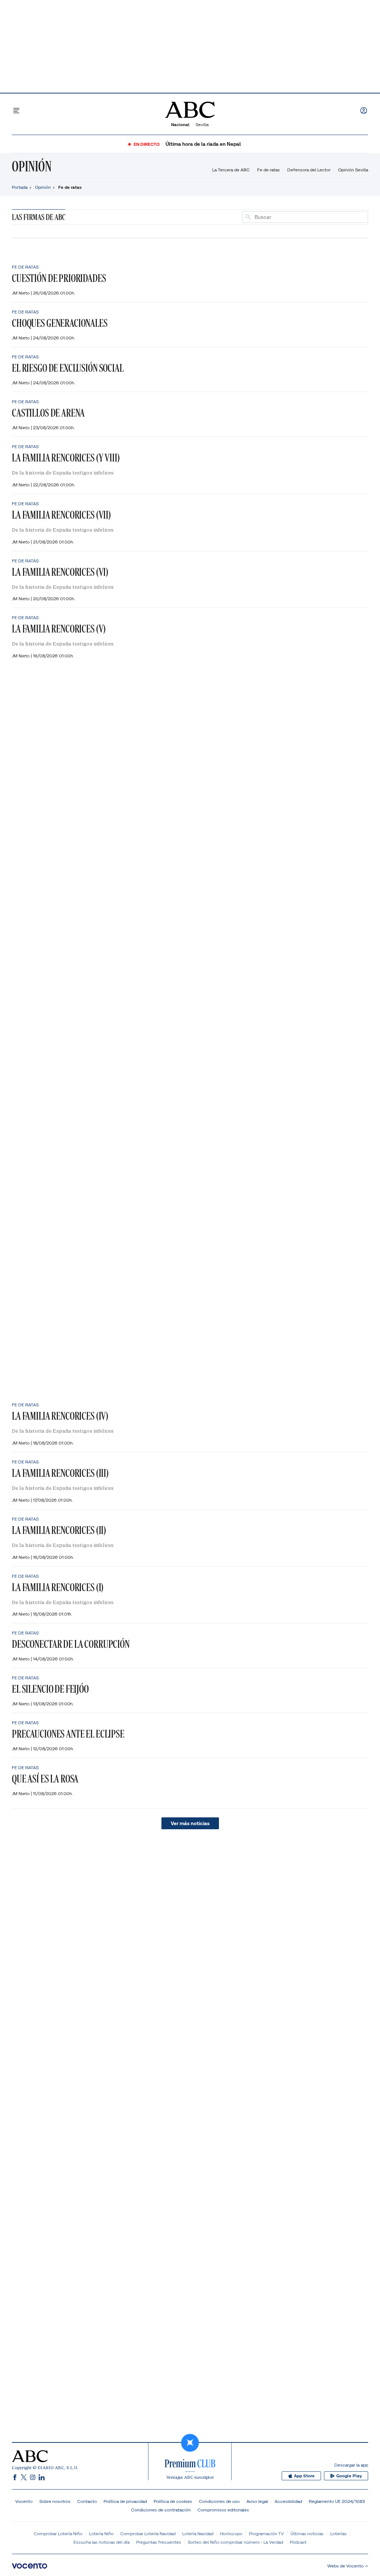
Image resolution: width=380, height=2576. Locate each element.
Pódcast (298, 2542)
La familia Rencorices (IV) (60, 1416)
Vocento (24, 2501)
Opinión (32, 166)
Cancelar (355, 217)
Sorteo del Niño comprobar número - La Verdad (235, 2542)
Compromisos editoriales (223, 2510)
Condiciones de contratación (161, 2510)
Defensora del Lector (309, 170)
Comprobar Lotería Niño (58, 2534)
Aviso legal (257, 2501)
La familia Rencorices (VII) (61, 515)
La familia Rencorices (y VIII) (66, 458)
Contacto (87, 2501)
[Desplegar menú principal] (16, 111)
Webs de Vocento (345, 2566)
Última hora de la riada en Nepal (203, 144)
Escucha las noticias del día (101, 2542)
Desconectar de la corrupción (71, 1644)
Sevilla (202, 124)
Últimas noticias (307, 2534)
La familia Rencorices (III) (60, 1473)
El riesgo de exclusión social (68, 368)
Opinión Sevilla (353, 170)
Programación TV (266, 2534)
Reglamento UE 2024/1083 (337, 2501)
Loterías (338, 2534)
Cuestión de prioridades (59, 278)
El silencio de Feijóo (50, 1689)
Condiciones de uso (219, 2501)
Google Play (349, 2476)
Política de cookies (173, 2501)
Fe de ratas (268, 170)
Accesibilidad (288, 2501)
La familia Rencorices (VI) (60, 572)
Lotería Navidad (198, 2534)
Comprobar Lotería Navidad (148, 2534)
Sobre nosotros (55, 2501)
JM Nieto (21, 293)
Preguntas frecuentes (159, 2542)
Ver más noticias (190, 1823)
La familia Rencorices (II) (59, 1530)
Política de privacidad (125, 2501)
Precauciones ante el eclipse (68, 1734)
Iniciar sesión (364, 111)
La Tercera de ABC (231, 170)
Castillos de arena (48, 413)
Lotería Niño (101, 2534)
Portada (20, 187)
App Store (304, 2476)
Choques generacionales (60, 323)
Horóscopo (231, 2534)
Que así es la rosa (45, 1779)
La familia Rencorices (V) (59, 629)
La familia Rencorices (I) (58, 1587)
